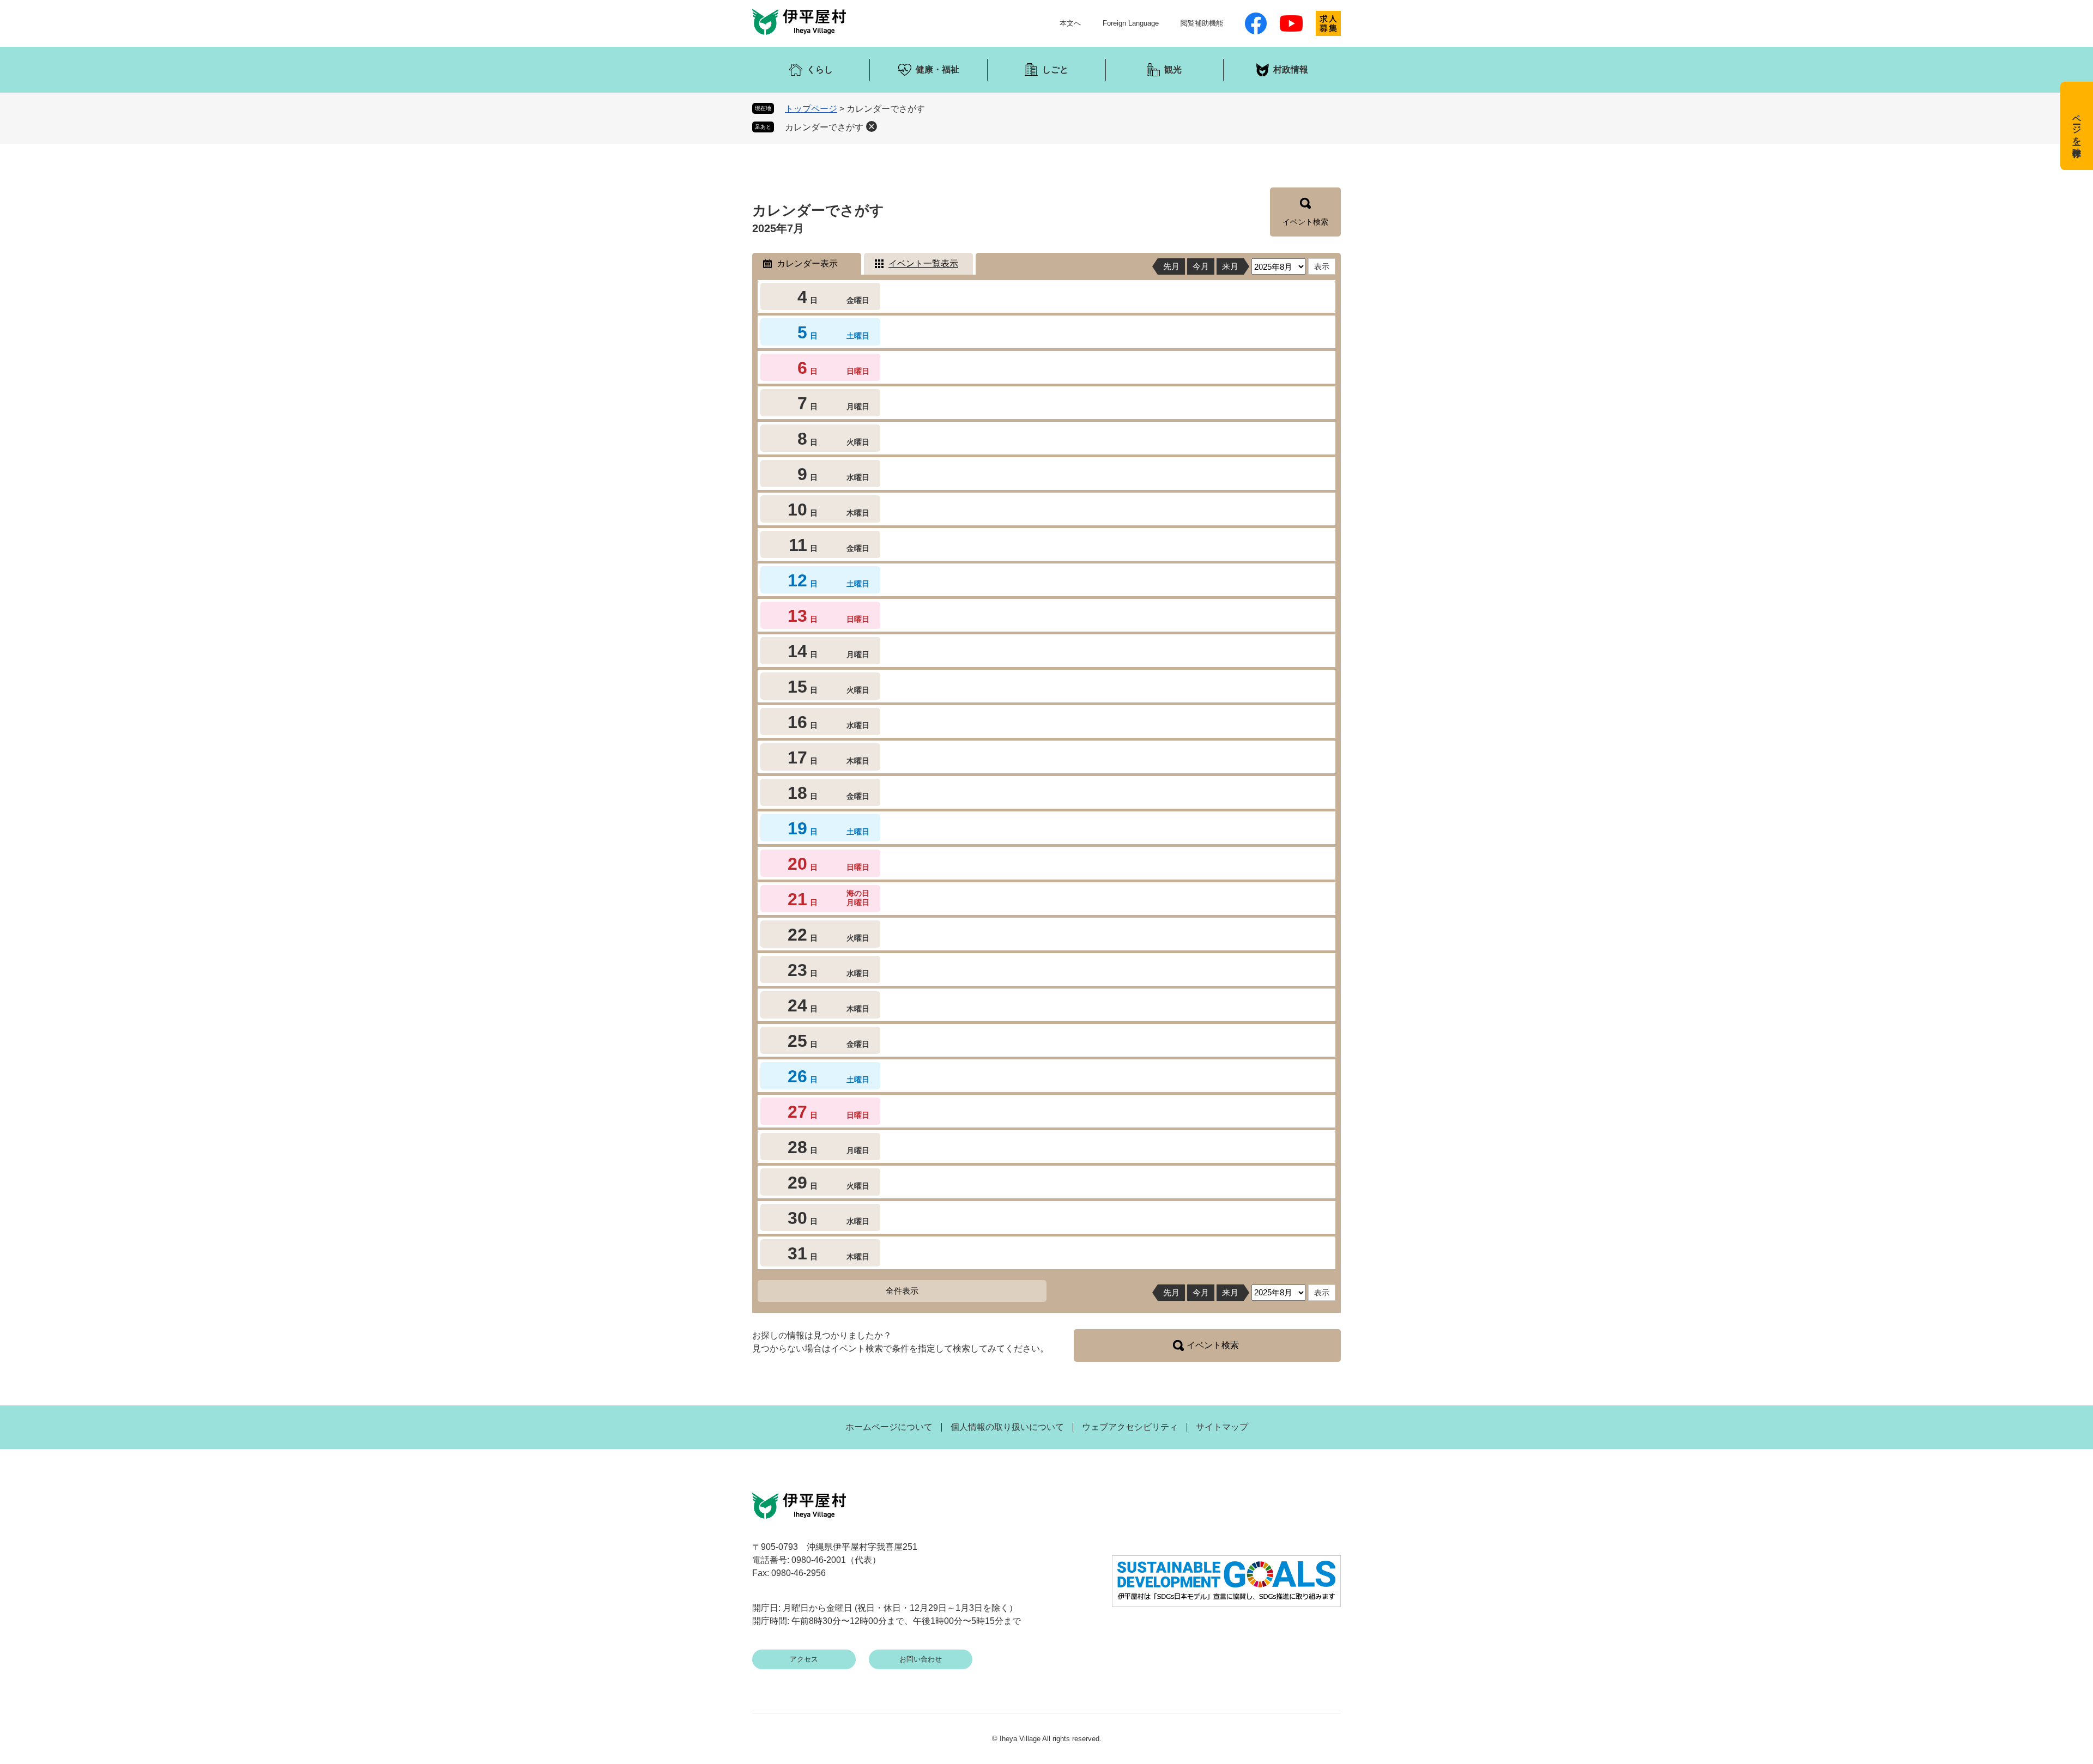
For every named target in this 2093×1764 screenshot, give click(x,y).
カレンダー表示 (807, 263)
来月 (1230, 266)
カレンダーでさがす (824, 127)
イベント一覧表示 (923, 263)
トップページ (811, 109)
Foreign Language (1131, 23)
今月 (1201, 266)
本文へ (1070, 23)
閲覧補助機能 (1202, 23)
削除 (872, 126)
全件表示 (902, 1291)
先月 (1171, 266)
